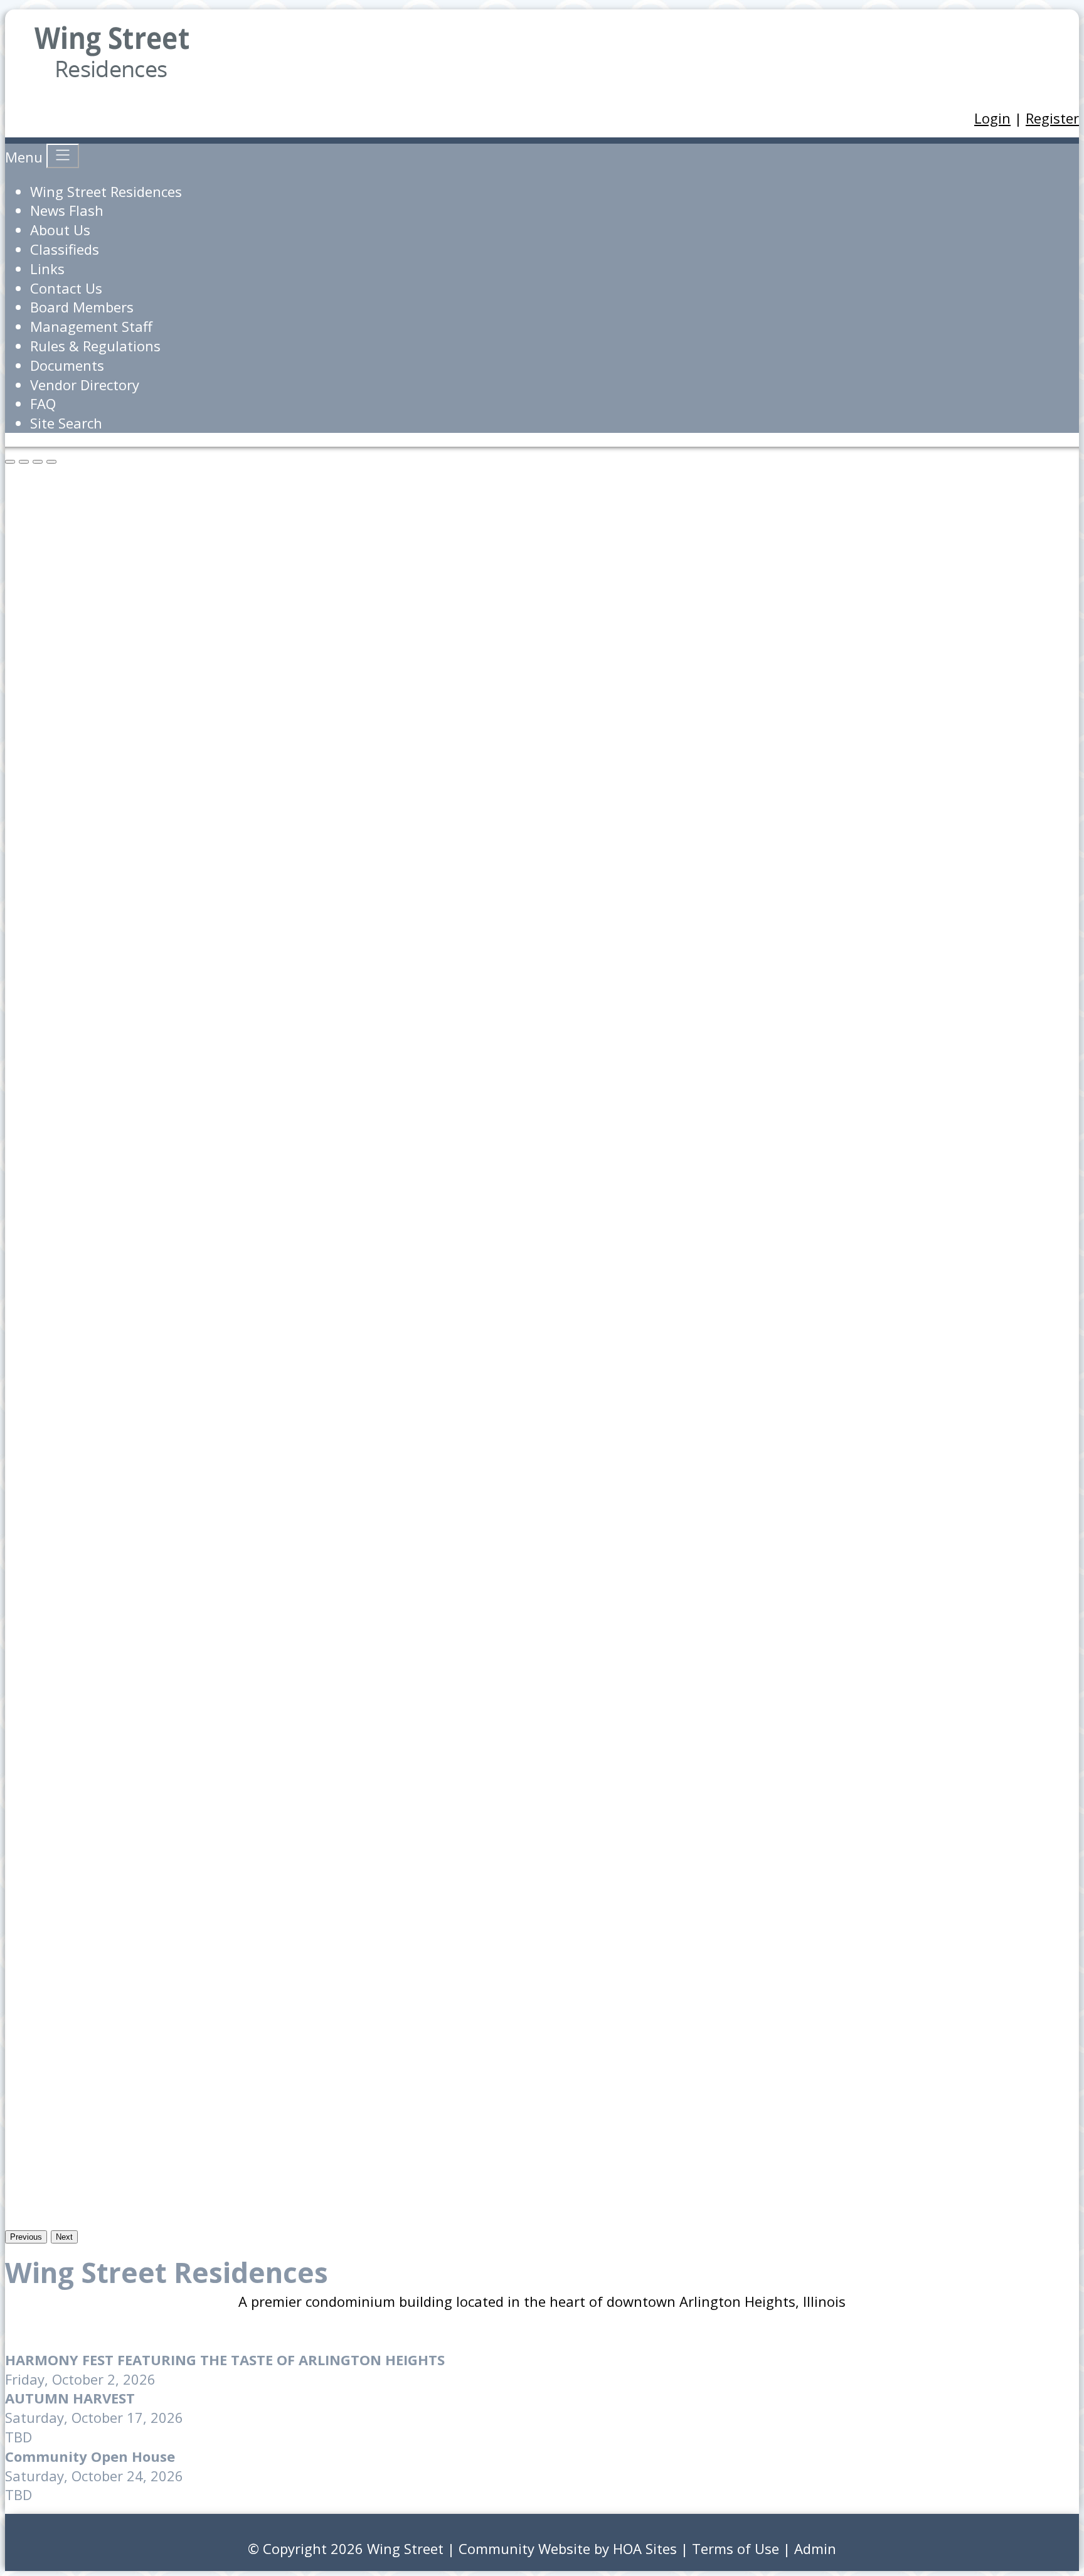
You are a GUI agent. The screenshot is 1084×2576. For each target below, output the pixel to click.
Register (1052, 118)
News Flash (67, 210)
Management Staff (91, 326)
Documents (67, 365)
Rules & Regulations (95, 346)
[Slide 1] (24, 462)
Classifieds (65, 249)
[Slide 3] (51, 462)
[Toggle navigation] (63, 156)
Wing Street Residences (106, 191)
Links (47, 269)
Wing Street (405, 2548)
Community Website (524, 2548)
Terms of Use (736, 2548)
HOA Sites (645, 2548)
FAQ (43, 403)
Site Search (66, 423)
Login (992, 118)
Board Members (82, 307)
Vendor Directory (85, 385)
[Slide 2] (38, 462)
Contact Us (66, 288)
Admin (815, 2548)
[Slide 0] (10, 462)
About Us (60, 230)
